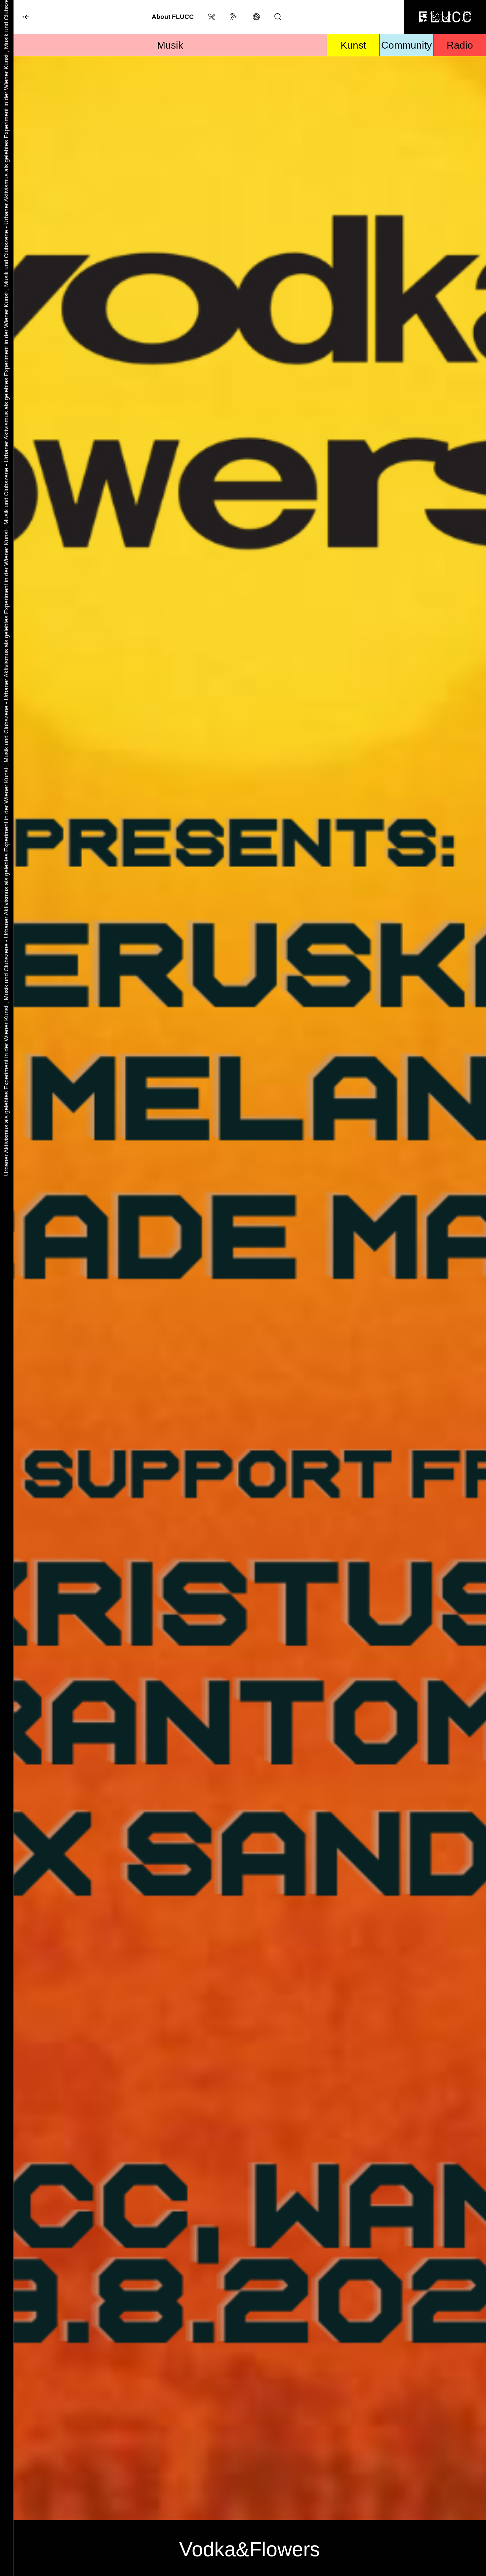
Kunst (353, 45)
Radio (460, 45)
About (173, 17)
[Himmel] (21, 17)
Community (406, 45)
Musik (170, 45)
